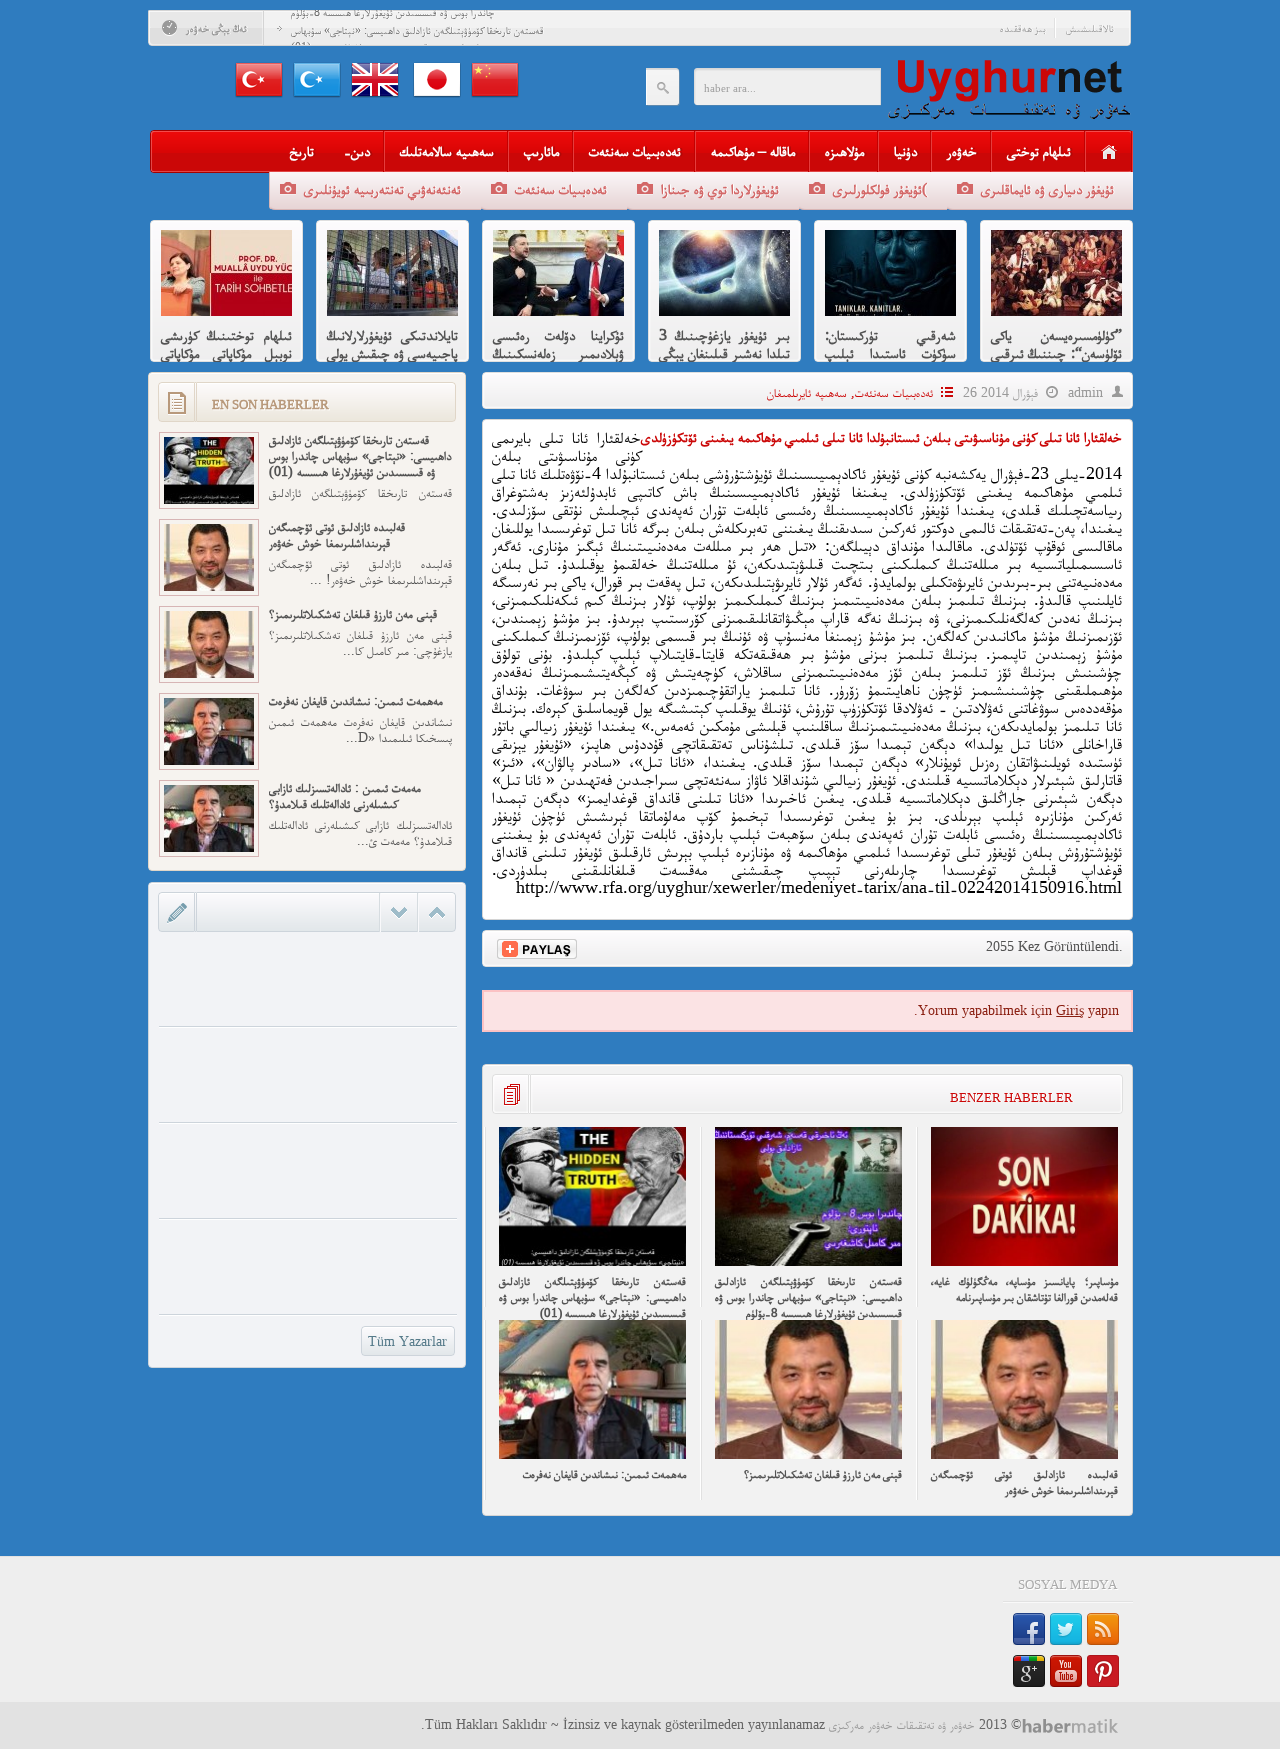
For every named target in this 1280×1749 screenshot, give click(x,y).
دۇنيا (905, 150)
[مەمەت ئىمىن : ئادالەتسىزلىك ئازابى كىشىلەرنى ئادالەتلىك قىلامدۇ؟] (209, 847)
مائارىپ (541, 150)
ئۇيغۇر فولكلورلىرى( (880, 188)
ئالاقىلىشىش (1090, 28)
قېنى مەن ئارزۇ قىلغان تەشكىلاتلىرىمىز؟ (823, 1473)
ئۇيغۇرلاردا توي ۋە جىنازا (720, 188)
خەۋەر (962, 150)
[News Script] (1077, 1725)
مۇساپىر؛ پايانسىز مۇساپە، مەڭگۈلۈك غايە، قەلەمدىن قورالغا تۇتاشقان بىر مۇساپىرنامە (1024, 1288)
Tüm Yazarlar (407, 1341)
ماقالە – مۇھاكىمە (753, 150)
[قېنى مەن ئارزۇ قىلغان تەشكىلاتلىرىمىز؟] (808, 1454)
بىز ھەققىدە (1023, 28)
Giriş (1070, 1010)
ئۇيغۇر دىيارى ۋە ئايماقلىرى (1047, 188)
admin (1085, 392)
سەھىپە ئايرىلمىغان (807, 392)
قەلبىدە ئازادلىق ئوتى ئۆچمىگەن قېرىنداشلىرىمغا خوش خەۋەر (1024, 1481)
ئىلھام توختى (1039, 150)
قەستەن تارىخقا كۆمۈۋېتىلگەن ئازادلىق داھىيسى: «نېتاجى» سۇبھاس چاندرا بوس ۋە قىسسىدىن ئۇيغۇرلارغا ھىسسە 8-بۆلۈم (808, 1296)
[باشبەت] (1109, 152)
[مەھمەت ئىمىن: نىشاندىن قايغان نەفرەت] (592, 1454)
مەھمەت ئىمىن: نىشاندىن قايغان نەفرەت (604, 1473)
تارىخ (302, 150)
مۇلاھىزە (844, 150)
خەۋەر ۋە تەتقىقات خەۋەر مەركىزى (902, 1724)
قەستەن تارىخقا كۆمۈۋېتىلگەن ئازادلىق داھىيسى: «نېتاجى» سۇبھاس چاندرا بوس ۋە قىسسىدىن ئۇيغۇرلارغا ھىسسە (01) (592, 1296)
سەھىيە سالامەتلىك (447, 150)
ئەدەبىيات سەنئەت (635, 150)
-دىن (357, 150)
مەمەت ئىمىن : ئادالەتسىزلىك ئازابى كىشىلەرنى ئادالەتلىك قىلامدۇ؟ (345, 795)
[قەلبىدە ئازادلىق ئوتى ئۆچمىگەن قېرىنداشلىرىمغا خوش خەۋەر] (1024, 1454)
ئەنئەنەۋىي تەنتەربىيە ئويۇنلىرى (382, 188)
